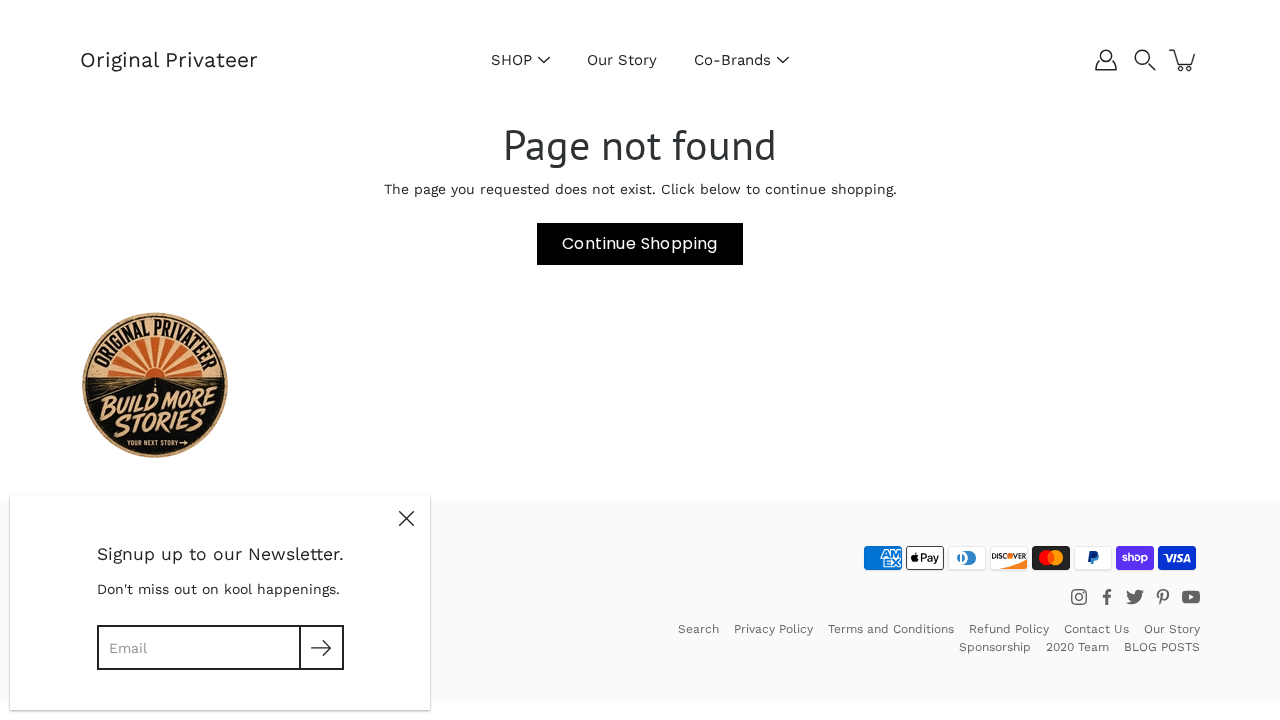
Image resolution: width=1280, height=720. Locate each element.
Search (698, 629)
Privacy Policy (773, 629)
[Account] (1106, 60)
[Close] (406, 519)
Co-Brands (732, 60)
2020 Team (1077, 647)
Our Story (622, 60)
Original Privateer (169, 59)
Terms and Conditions (891, 629)
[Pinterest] (1163, 597)
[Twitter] (1135, 597)
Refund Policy (1009, 629)
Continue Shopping (640, 243)
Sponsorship (995, 647)
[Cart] (1184, 60)
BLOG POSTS (1162, 647)
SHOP (511, 60)
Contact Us (1096, 629)
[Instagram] (1079, 597)
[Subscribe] (321, 647)
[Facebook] (1107, 597)
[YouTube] (1191, 597)
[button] (1145, 60)
